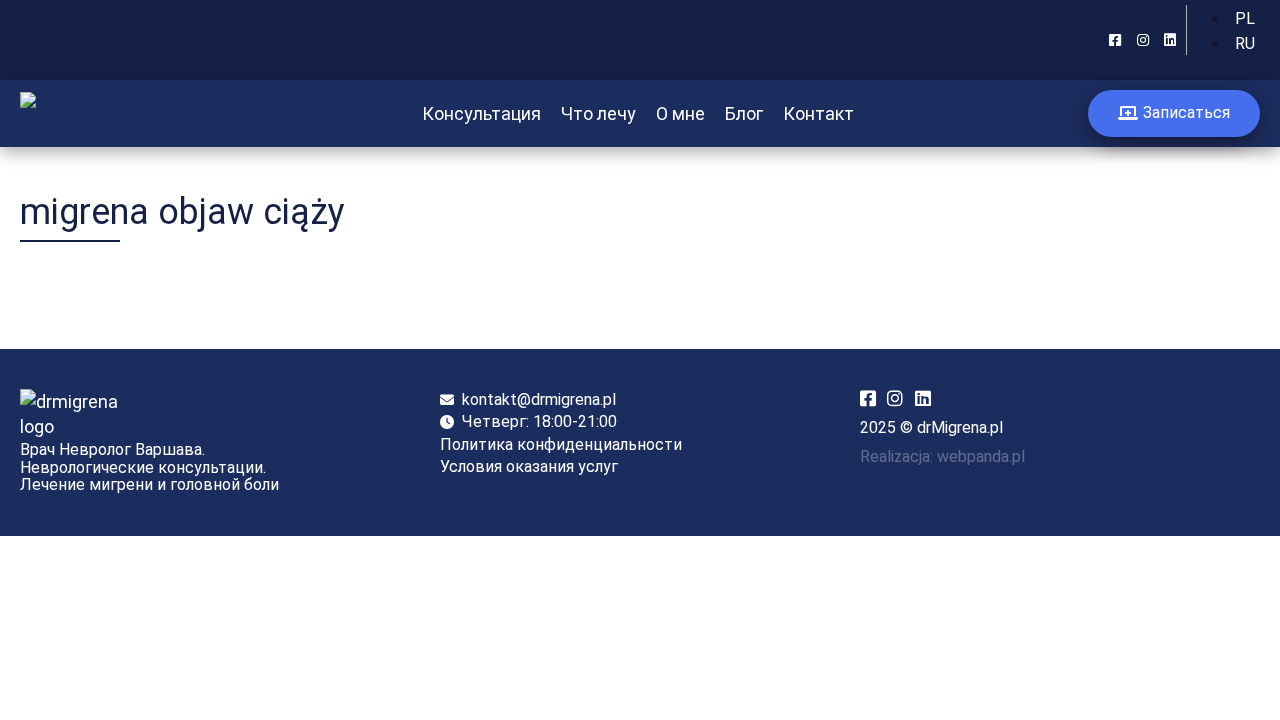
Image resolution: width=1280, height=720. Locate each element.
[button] (1174, 113)
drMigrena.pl (960, 427)
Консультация (481, 113)
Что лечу (598, 113)
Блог (744, 113)
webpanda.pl (981, 456)
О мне (680, 113)
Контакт (818, 113)
